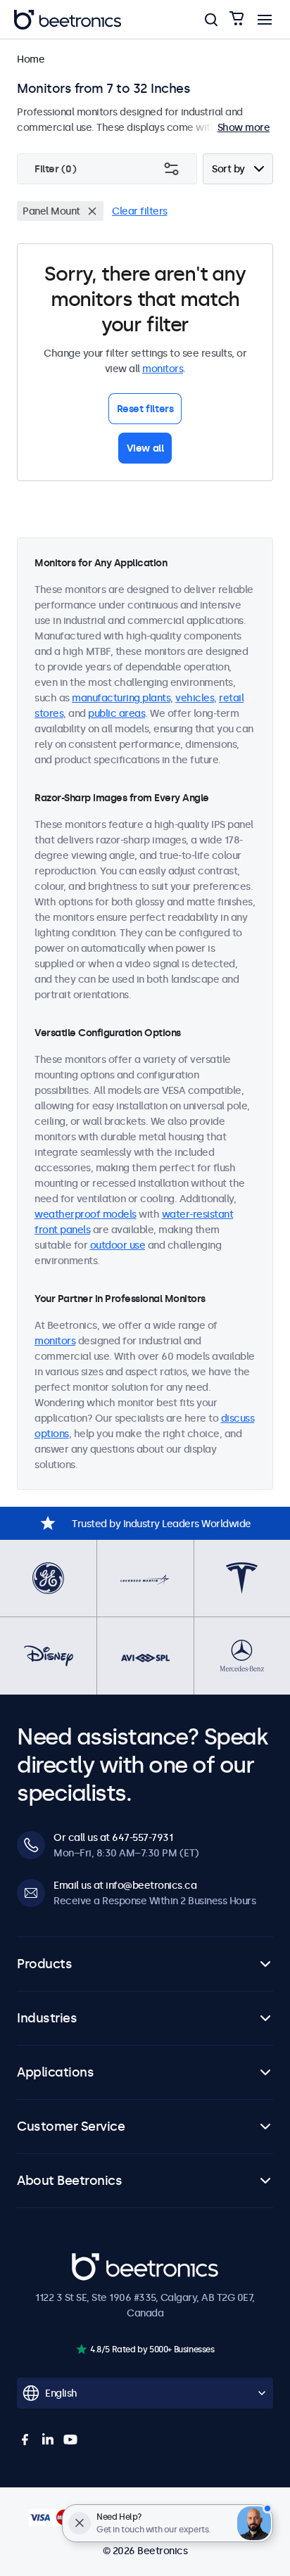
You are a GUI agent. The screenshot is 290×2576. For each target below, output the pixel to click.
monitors (163, 369)
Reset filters (145, 409)
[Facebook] (25, 2440)
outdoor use (118, 1245)
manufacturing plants (121, 698)
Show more (244, 127)
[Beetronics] (68, 20)
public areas (116, 713)
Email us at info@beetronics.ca (125, 1885)
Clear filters (140, 211)
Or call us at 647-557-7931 (113, 1837)
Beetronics (97, 2261)
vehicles (195, 698)
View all (145, 448)
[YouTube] (70, 2440)
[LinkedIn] (48, 2440)
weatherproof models (86, 1214)
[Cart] (237, 19)
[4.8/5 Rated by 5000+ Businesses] (81, 2349)
